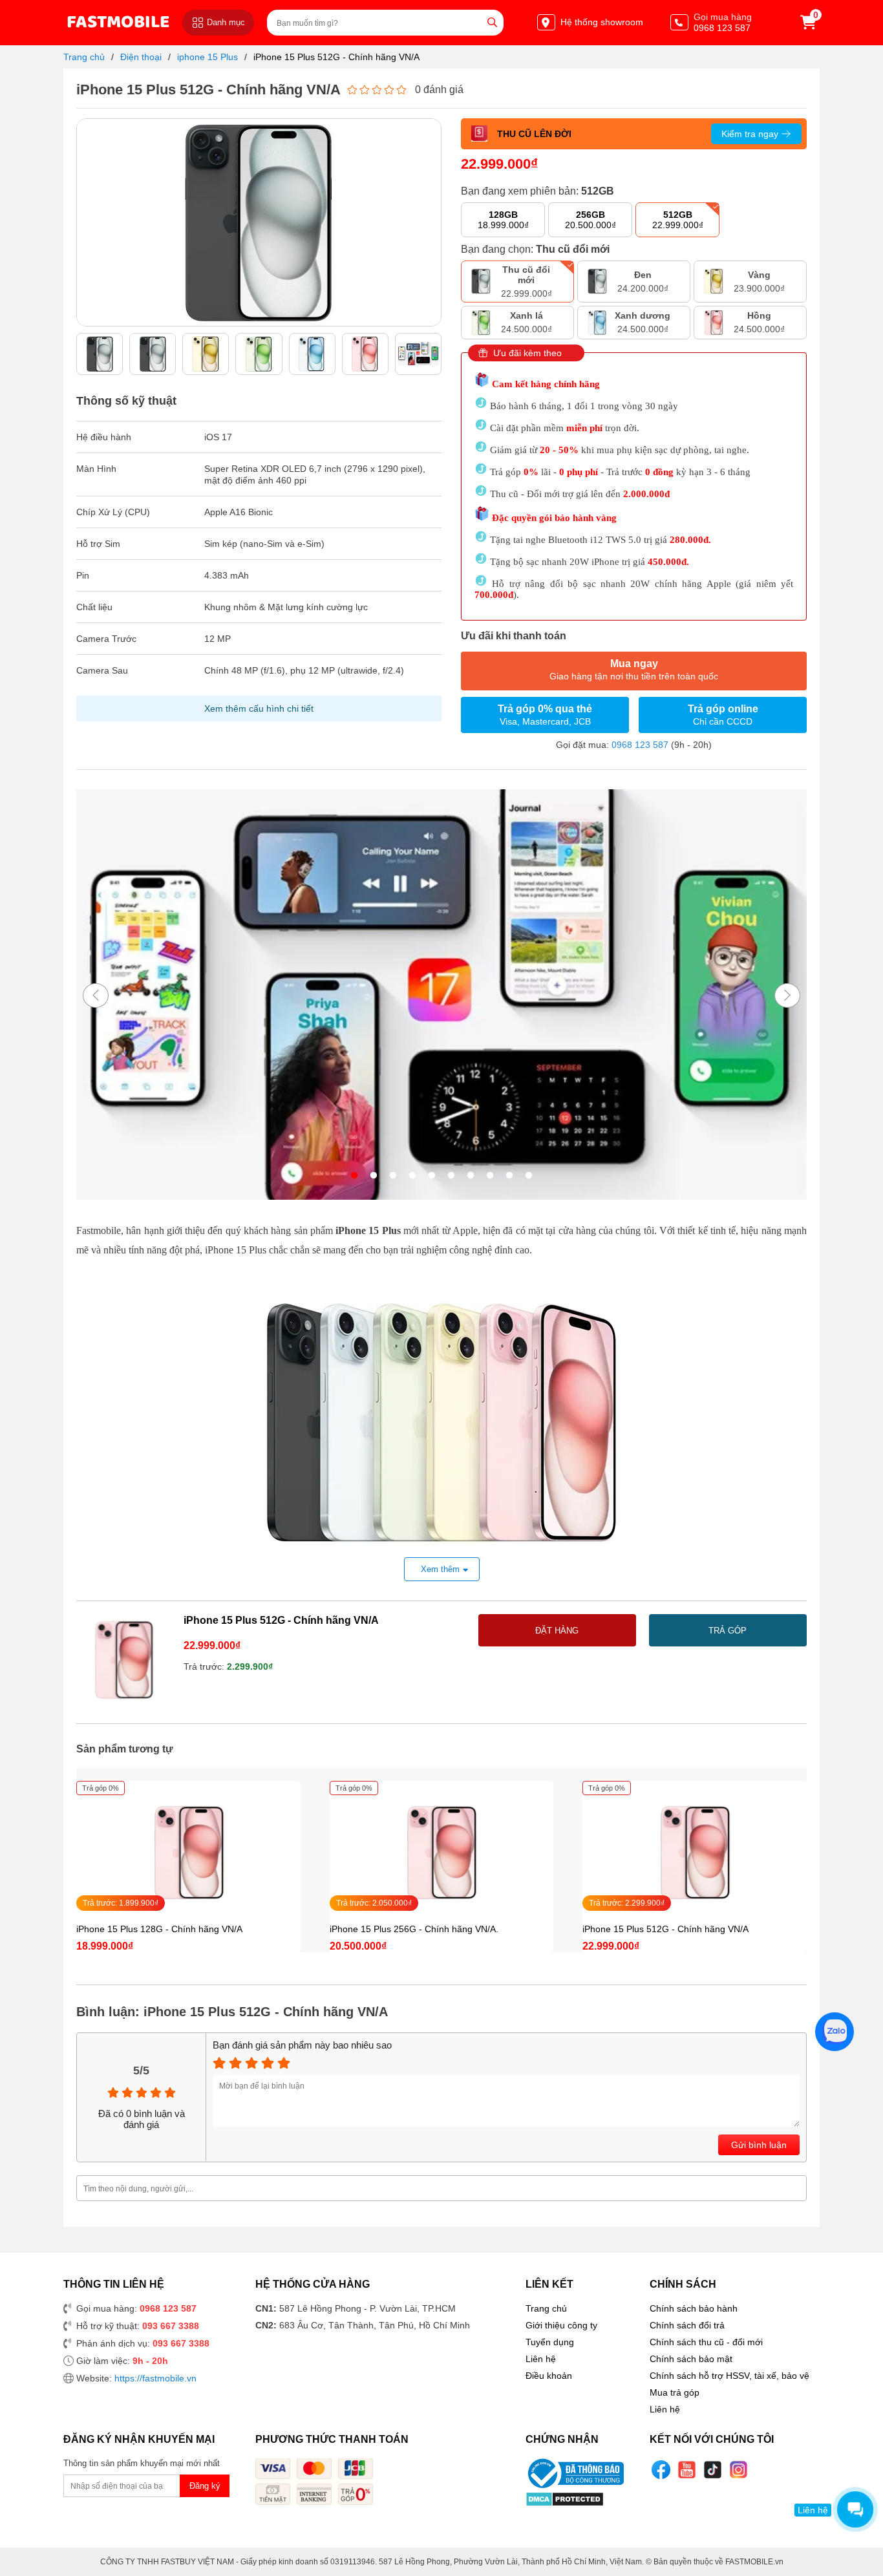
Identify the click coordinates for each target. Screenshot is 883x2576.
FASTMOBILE (118, 22)
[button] (431, 216)
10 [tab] (529, 1176)
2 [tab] (374, 1176)
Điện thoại (141, 57)
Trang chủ (84, 57)
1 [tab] (354, 1176)
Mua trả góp (675, 2392)
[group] (100, 354)
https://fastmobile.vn (155, 2378)
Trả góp (728, 1631)
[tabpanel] (441, 996)
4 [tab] (412, 1176)
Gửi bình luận (759, 2145)
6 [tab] (451, 1176)
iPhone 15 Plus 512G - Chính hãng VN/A (336, 57)
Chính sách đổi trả (687, 2325)
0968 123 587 (640, 745)
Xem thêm (440, 1569)
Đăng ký (205, 2486)
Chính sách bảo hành (694, 2308)
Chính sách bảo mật (691, 2359)
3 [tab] (393, 1176)
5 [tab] (432, 1176)
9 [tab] (509, 1176)
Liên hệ (541, 2359)
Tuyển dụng (550, 2342)
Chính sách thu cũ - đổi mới (706, 2342)
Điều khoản (549, 2376)
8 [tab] (490, 1176)
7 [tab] (471, 1176)
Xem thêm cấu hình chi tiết (259, 708)
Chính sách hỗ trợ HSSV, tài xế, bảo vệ (729, 2376)
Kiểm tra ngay (750, 134)
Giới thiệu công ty (561, 2325)
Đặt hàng (557, 1631)
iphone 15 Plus (207, 57)
